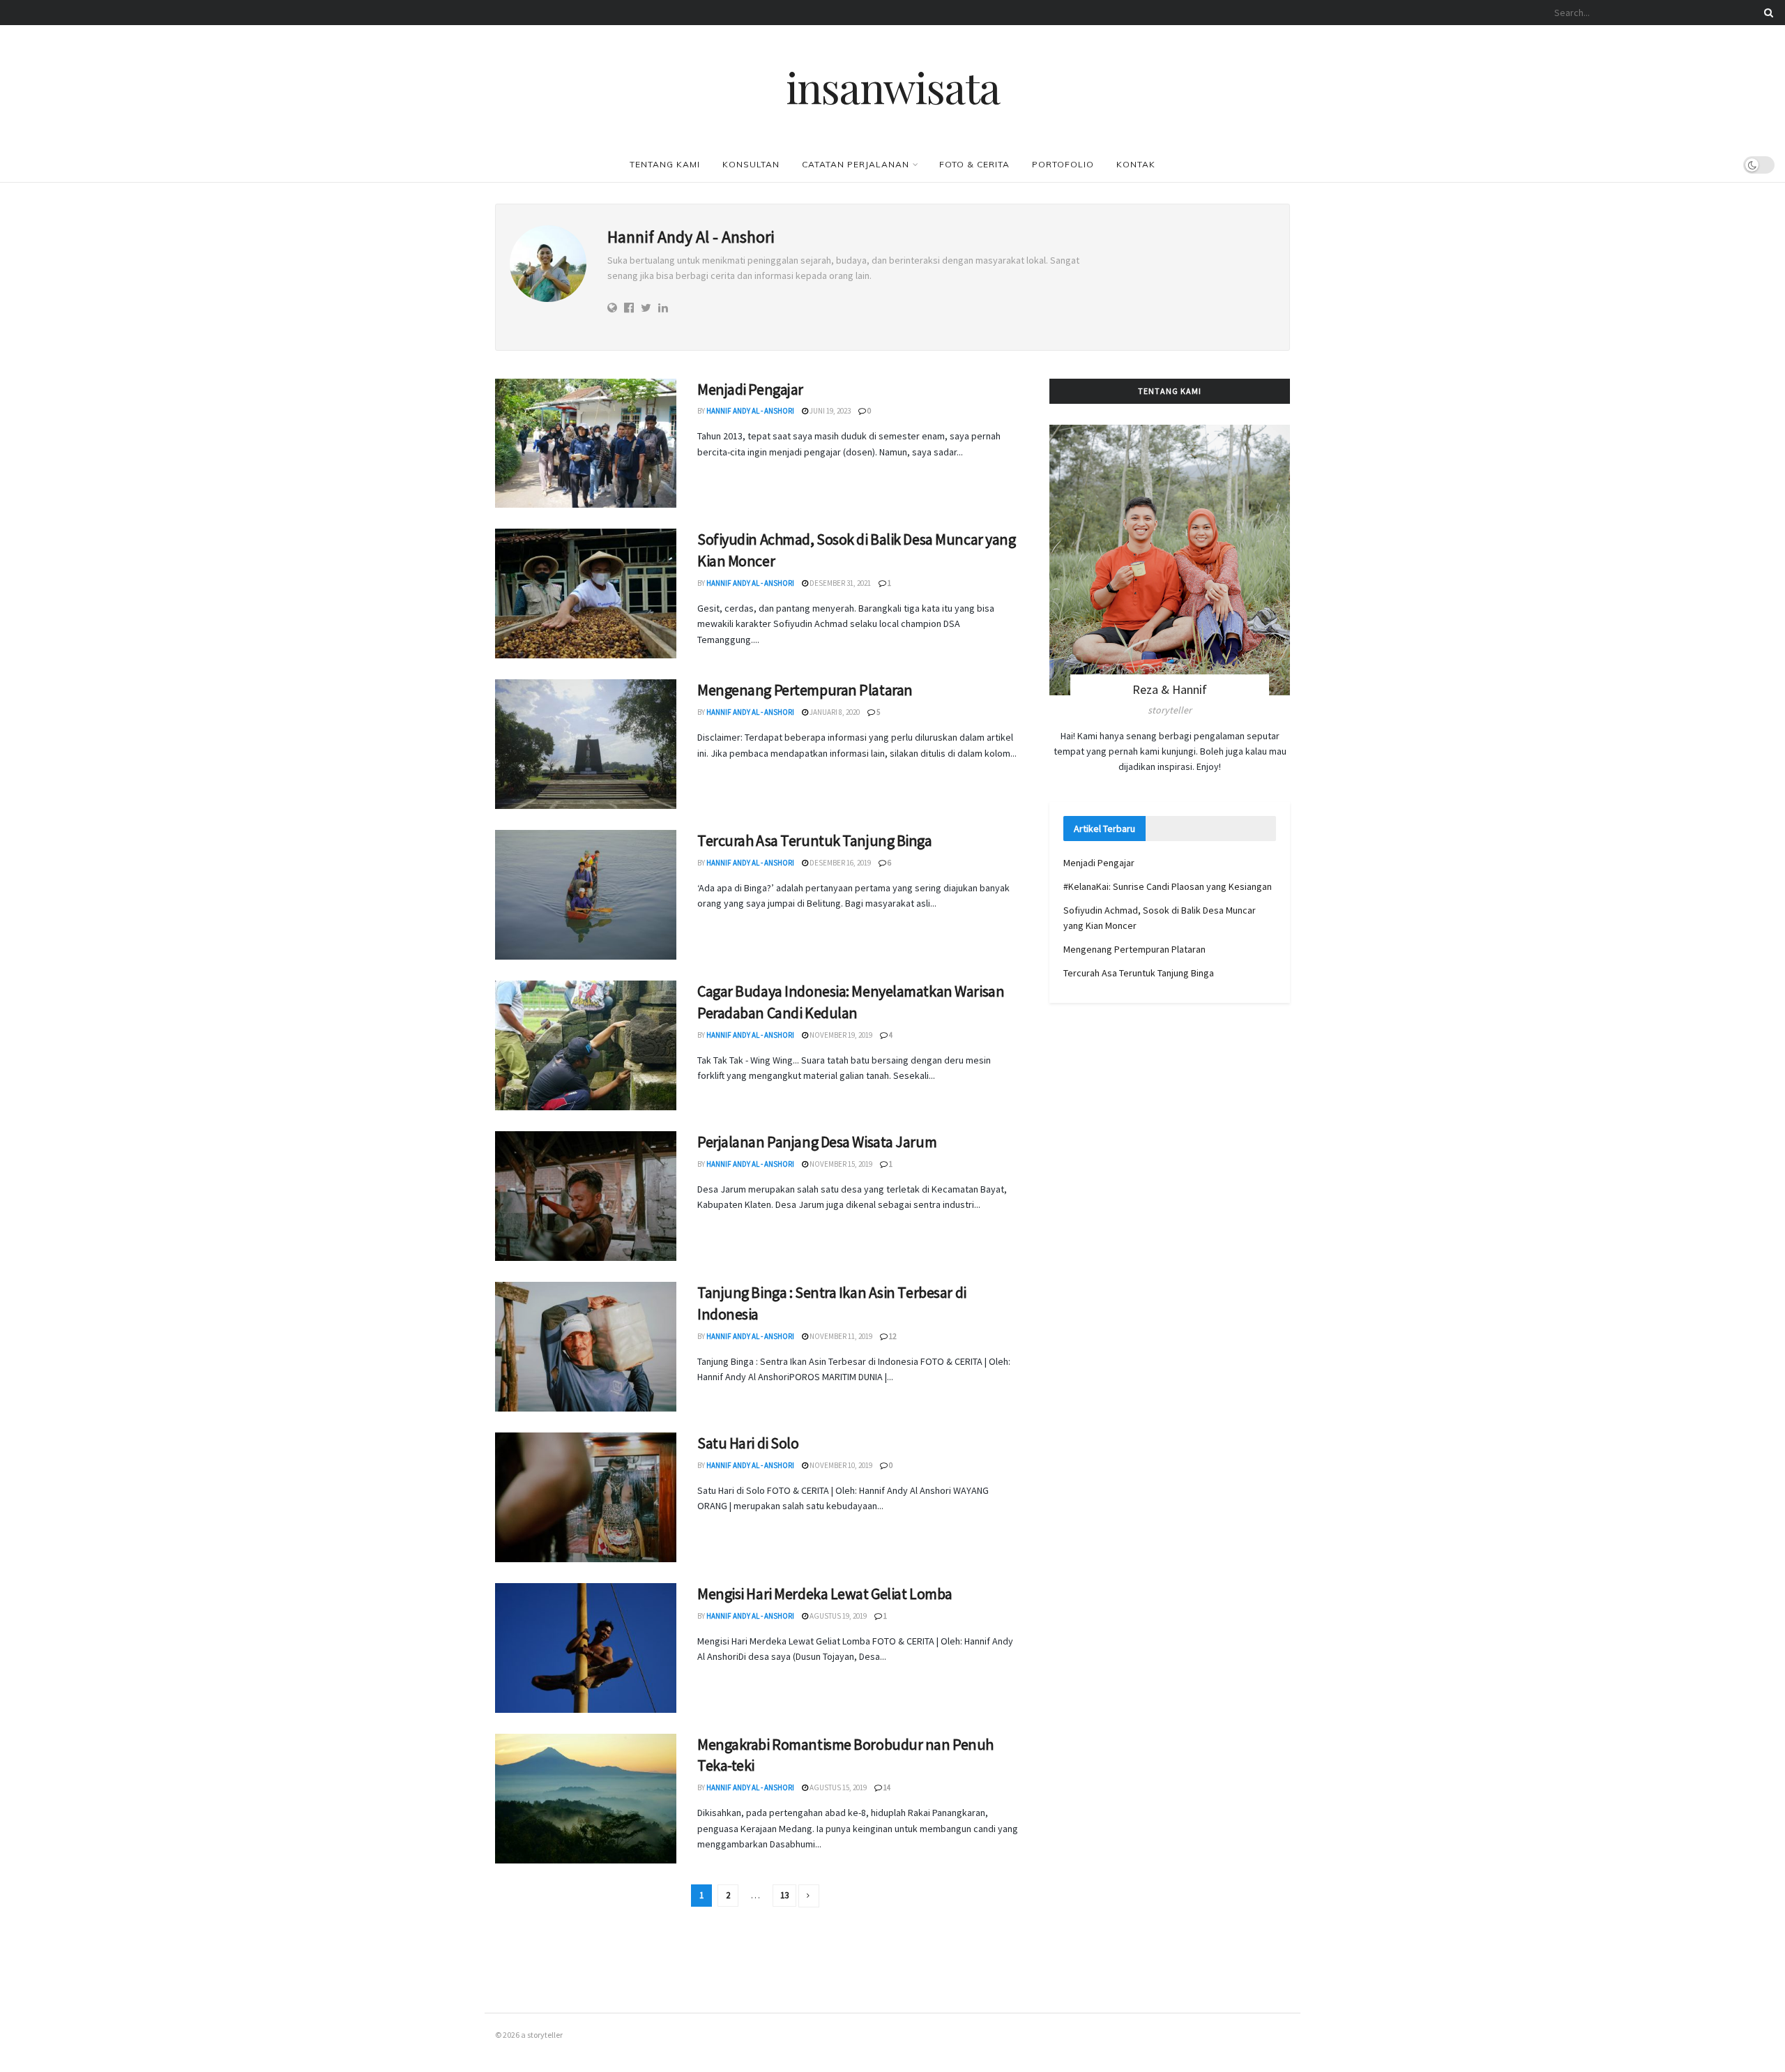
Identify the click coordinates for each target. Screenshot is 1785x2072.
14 (886, 1787)
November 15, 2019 (840, 1164)
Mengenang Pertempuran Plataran (805, 690)
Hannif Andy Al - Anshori (750, 411)
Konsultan (751, 164)
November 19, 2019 (840, 1035)
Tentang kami (665, 164)
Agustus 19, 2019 (837, 1616)
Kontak (1136, 164)
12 (892, 1336)
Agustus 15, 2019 (837, 1787)
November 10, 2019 (840, 1465)
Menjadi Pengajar (750, 389)
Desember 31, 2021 (840, 583)
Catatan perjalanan (856, 164)
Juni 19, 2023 (829, 411)
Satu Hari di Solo (748, 1443)
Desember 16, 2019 (840, 863)
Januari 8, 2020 (834, 712)
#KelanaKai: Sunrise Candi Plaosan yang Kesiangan (1168, 886)
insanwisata (893, 86)
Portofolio (1063, 164)
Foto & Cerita (974, 164)
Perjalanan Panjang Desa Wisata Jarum (817, 1142)
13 (784, 1895)
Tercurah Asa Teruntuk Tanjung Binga (815, 840)
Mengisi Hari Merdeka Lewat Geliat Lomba (825, 1594)
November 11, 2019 (840, 1336)
